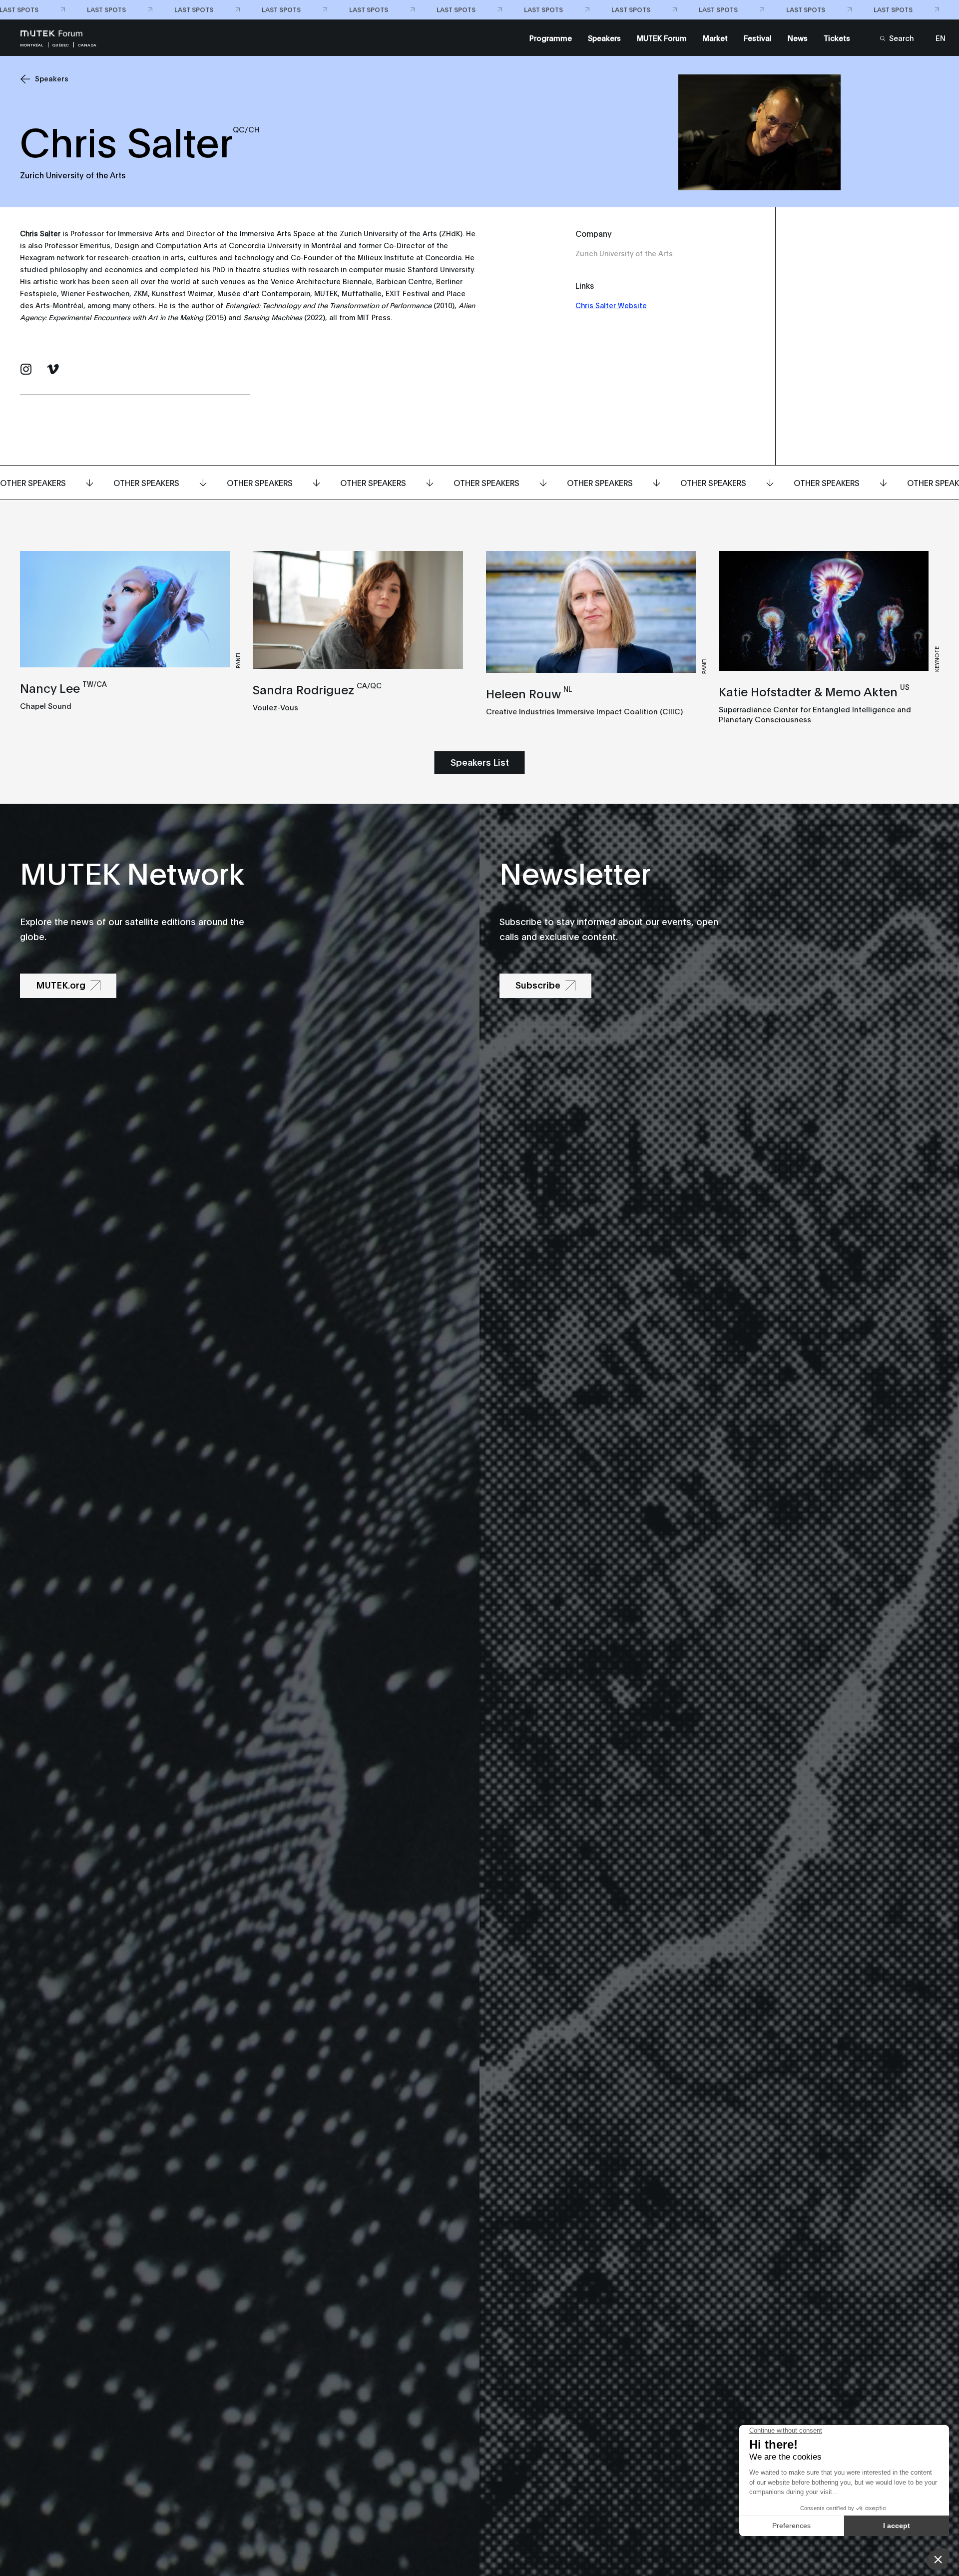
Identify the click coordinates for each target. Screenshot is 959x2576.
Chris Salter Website (611, 305)
